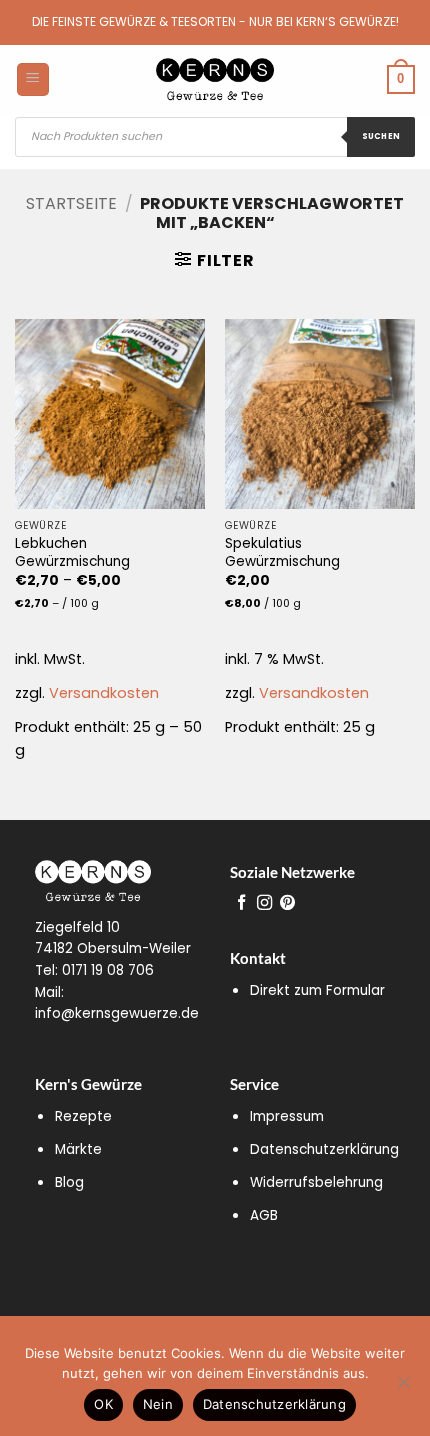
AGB (264, 1215)
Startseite (71, 203)
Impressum (287, 1116)
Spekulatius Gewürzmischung (282, 552)
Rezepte (83, 1116)
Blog (69, 1182)
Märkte (78, 1149)
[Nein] (403, 1388)
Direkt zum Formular (317, 990)
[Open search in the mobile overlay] (215, 137)
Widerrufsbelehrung (316, 1182)
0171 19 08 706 (108, 970)
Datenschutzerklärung (324, 1149)
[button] (214, 260)
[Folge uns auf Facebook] (241, 903)
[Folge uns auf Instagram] (264, 903)
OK (103, 1404)
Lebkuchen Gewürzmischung (72, 552)
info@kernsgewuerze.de (117, 1013)
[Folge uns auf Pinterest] (287, 903)
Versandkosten (104, 693)
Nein (158, 1404)
